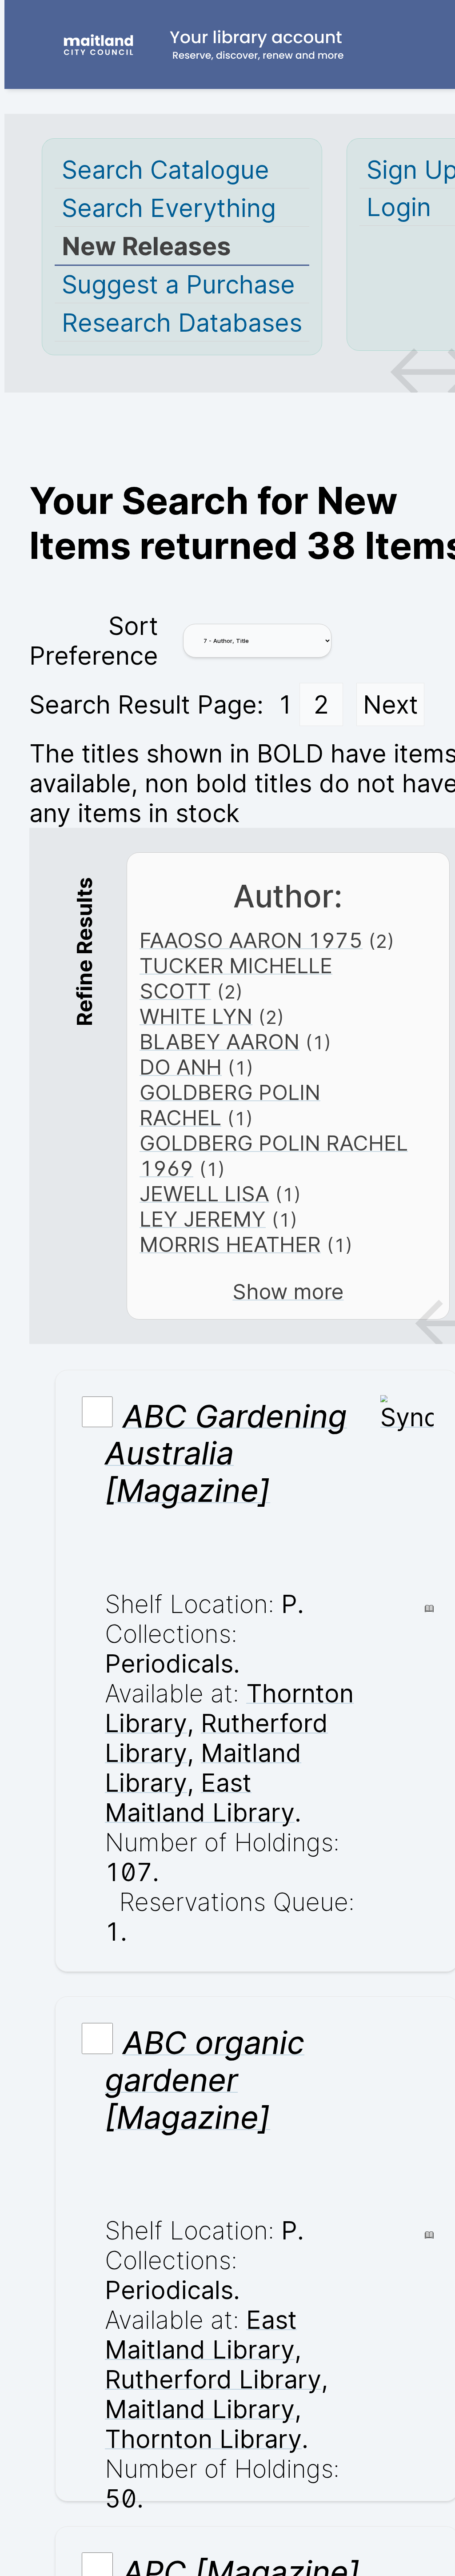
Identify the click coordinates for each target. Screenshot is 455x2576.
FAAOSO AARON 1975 (251, 940)
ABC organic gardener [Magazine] (205, 2080)
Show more (288, 1291)
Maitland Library (200, 2409)
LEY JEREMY (203, 1219)
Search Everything (169, 208)
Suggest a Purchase (178, 284)
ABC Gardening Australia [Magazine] (226, 1453)
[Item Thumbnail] (407, 1417)
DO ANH (181, 1067)
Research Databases (182, 323)
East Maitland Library (200, 1798)
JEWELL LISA (204, 1194)
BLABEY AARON (220, 1041)
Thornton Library (203, 2439)
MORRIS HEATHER (230, 1244)
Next (391, 704)
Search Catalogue (166, 170)
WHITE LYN (196, 1016)
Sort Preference (94, 641)
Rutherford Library (213, 2379)
